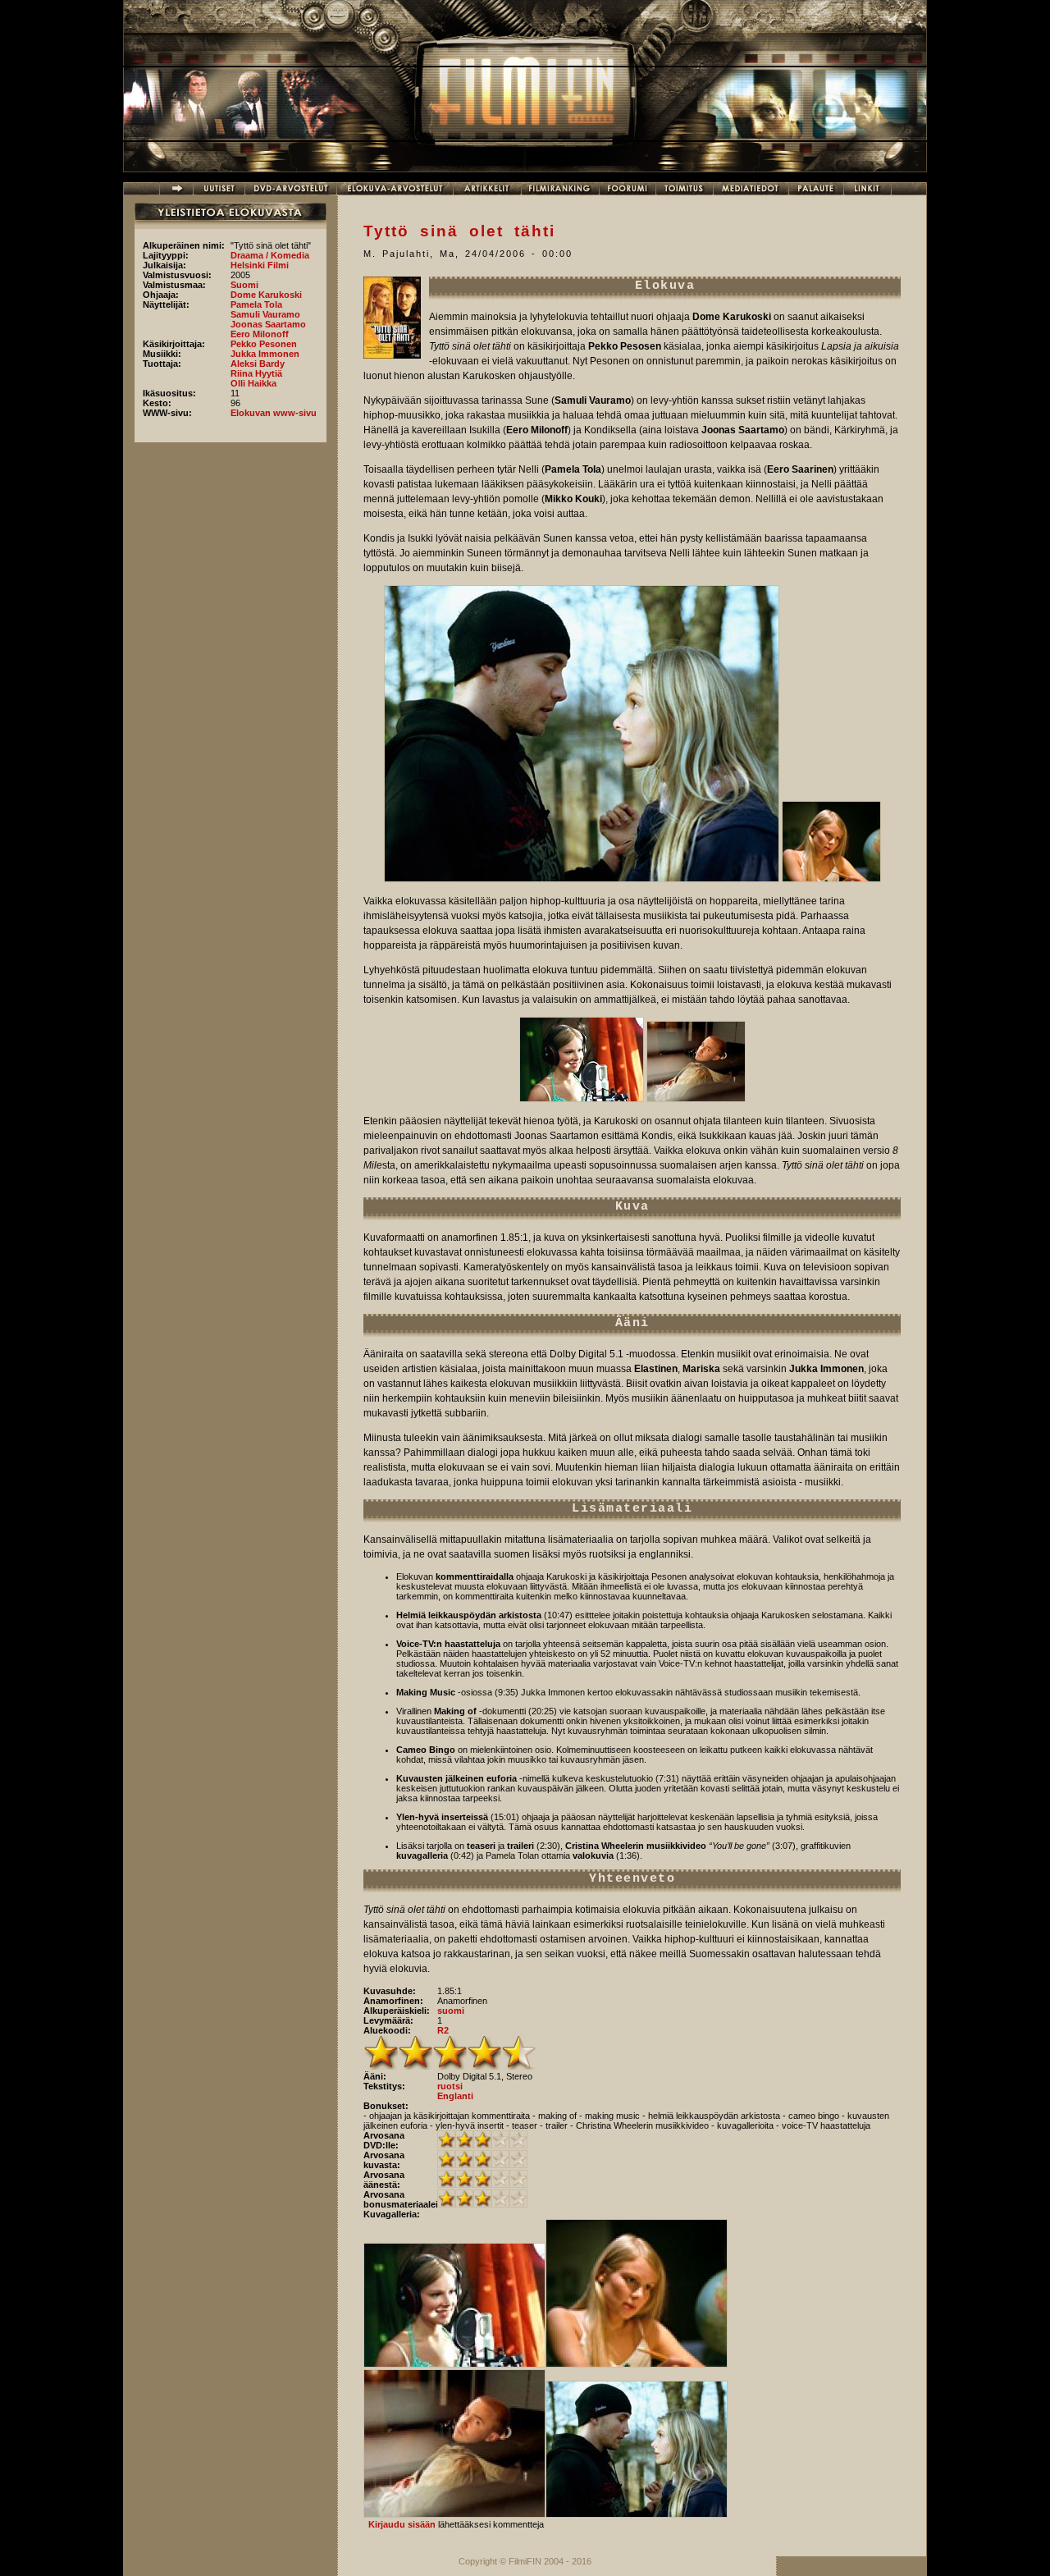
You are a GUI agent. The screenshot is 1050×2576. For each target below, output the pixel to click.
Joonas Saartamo (268, 324)
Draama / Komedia (270, 255)
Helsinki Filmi (260, 265)
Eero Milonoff (260, 334)
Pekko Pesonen (264, 344)
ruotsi (450, 2086)
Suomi (244, 285)
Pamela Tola (256, 304)
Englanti (455, 2096)
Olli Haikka (253, 383)
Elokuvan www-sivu (274, 413)
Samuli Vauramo (265, 314)
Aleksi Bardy (258, 364)
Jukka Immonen (265, 354)
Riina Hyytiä (256, 373)
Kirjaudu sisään (402, 2524)
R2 (443, 2030)
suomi (451, 2011)
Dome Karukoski (266, 295)
